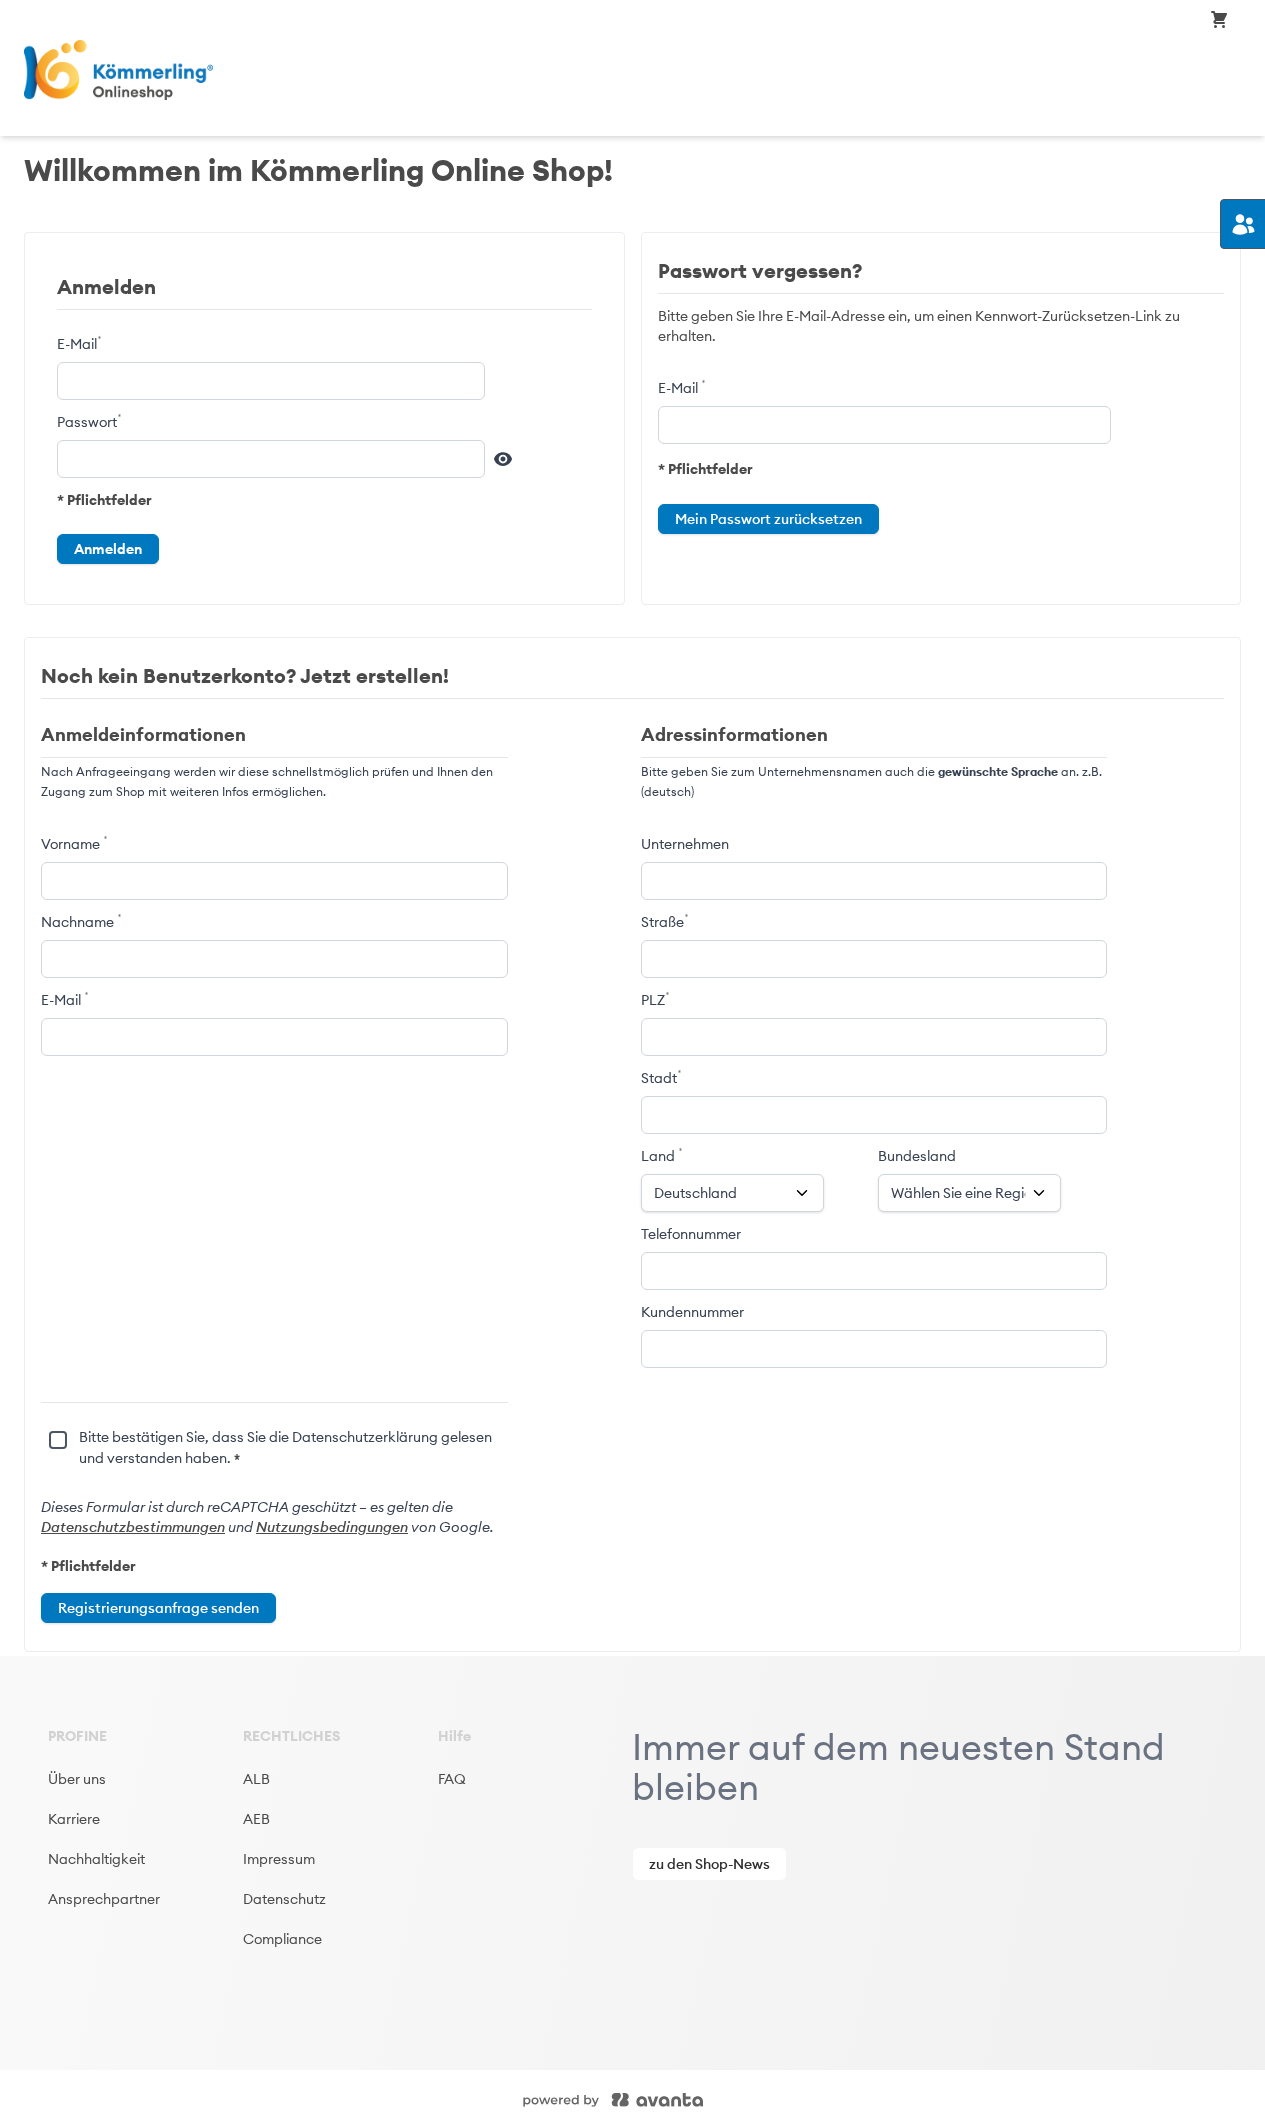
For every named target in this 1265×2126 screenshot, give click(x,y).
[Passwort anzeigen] (503, 459)
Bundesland (917, 1156)
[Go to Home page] (227, 70)
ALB (256, 1779)
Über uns (77, 1779)
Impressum (279, 1859)
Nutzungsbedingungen (332, 1527)
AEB (256, 1819)
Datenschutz (284, 1899)
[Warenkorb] (1219, 19)
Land (659, 1156)
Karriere (74, 1819)
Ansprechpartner (104, 1899)
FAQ (452, 1779)
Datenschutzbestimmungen (133, 1527)
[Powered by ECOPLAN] (673, 2098)
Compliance (282, 1939)
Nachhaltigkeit (96, 1859)
